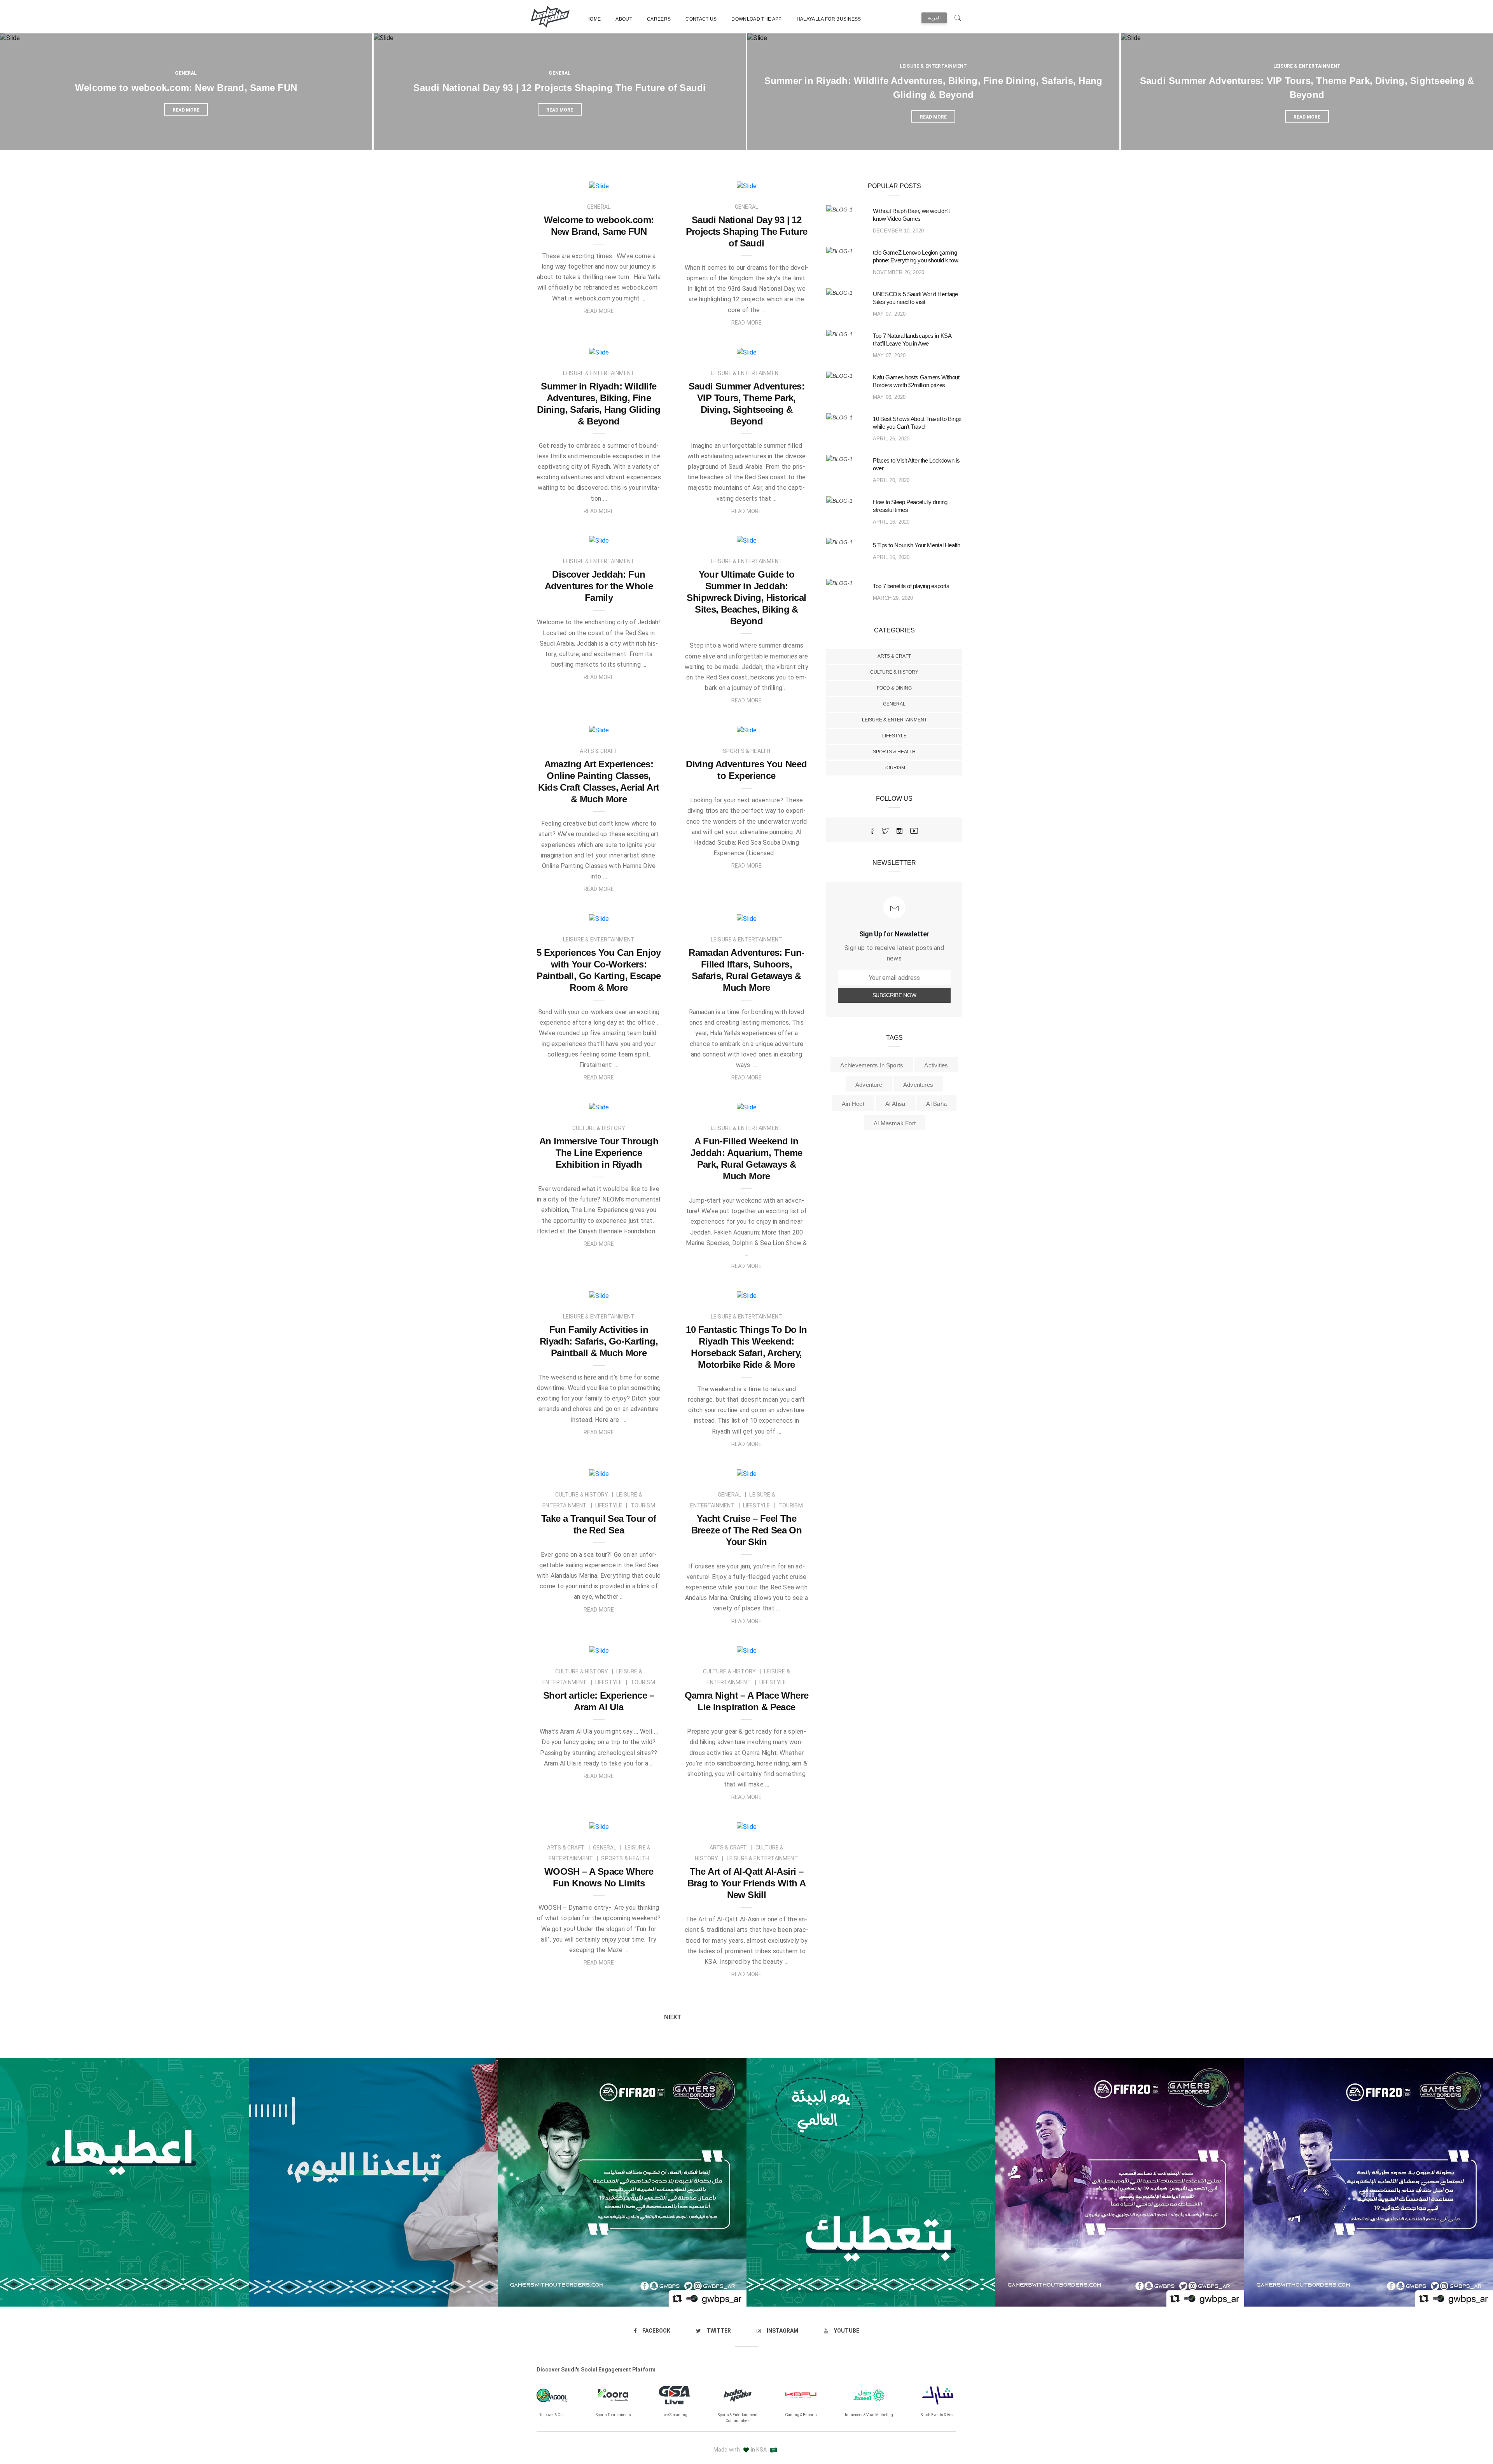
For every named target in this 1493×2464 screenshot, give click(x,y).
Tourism (894, 768)
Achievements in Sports (872, 1065)
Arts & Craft (894, 656)
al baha (936, 1104)
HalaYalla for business (829, 19)
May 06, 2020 (889, 397)
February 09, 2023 (632, 1104)
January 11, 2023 (781, 1104)
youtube (847, 2331)
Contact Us (701, 19)
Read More (599, 311)
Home (594, 19)
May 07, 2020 (889, 314)
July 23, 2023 (639, 349)
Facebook (656, 2331)
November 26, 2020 (899, 272)
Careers (659, 19)
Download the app (756, 19)
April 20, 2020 (891, 480)
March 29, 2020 (893, 598)
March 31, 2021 (784, 1647)
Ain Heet (853, 1104)
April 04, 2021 (638, 1647)
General (186, 73)
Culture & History (894, 672)
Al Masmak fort (895, 1123)
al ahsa (895, 1104)
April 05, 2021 (638, 1470)
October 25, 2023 (633, 183)
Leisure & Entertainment (933, 66)
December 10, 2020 (898, 231)
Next (673, 2017)
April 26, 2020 (891, 439)
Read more (186, 110)
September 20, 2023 (778, 183)
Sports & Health (894, 752)
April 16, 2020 (891, 522)
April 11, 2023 (638, 727)
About (624, 19)
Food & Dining (894, 688)
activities (936, 1065)
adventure (869, 1085)
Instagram (782, 2331)
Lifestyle (894, 736)
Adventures (918, 1085)
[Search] (958, 17)
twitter (719, 2331)
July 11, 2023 (639, 537)
